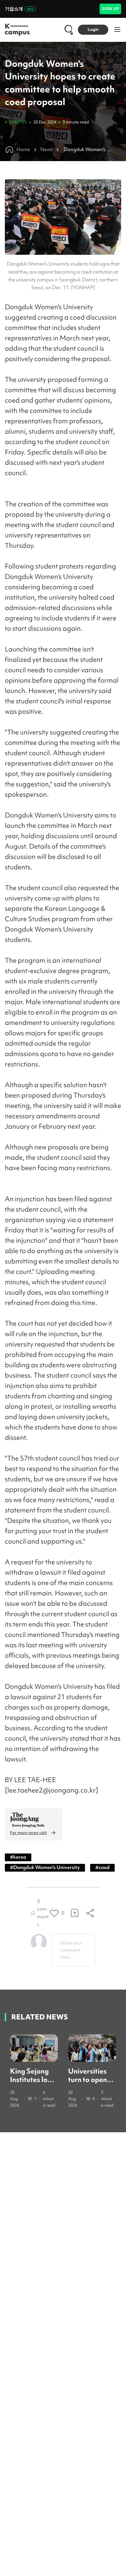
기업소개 (14, 9)
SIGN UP (110, 9)
